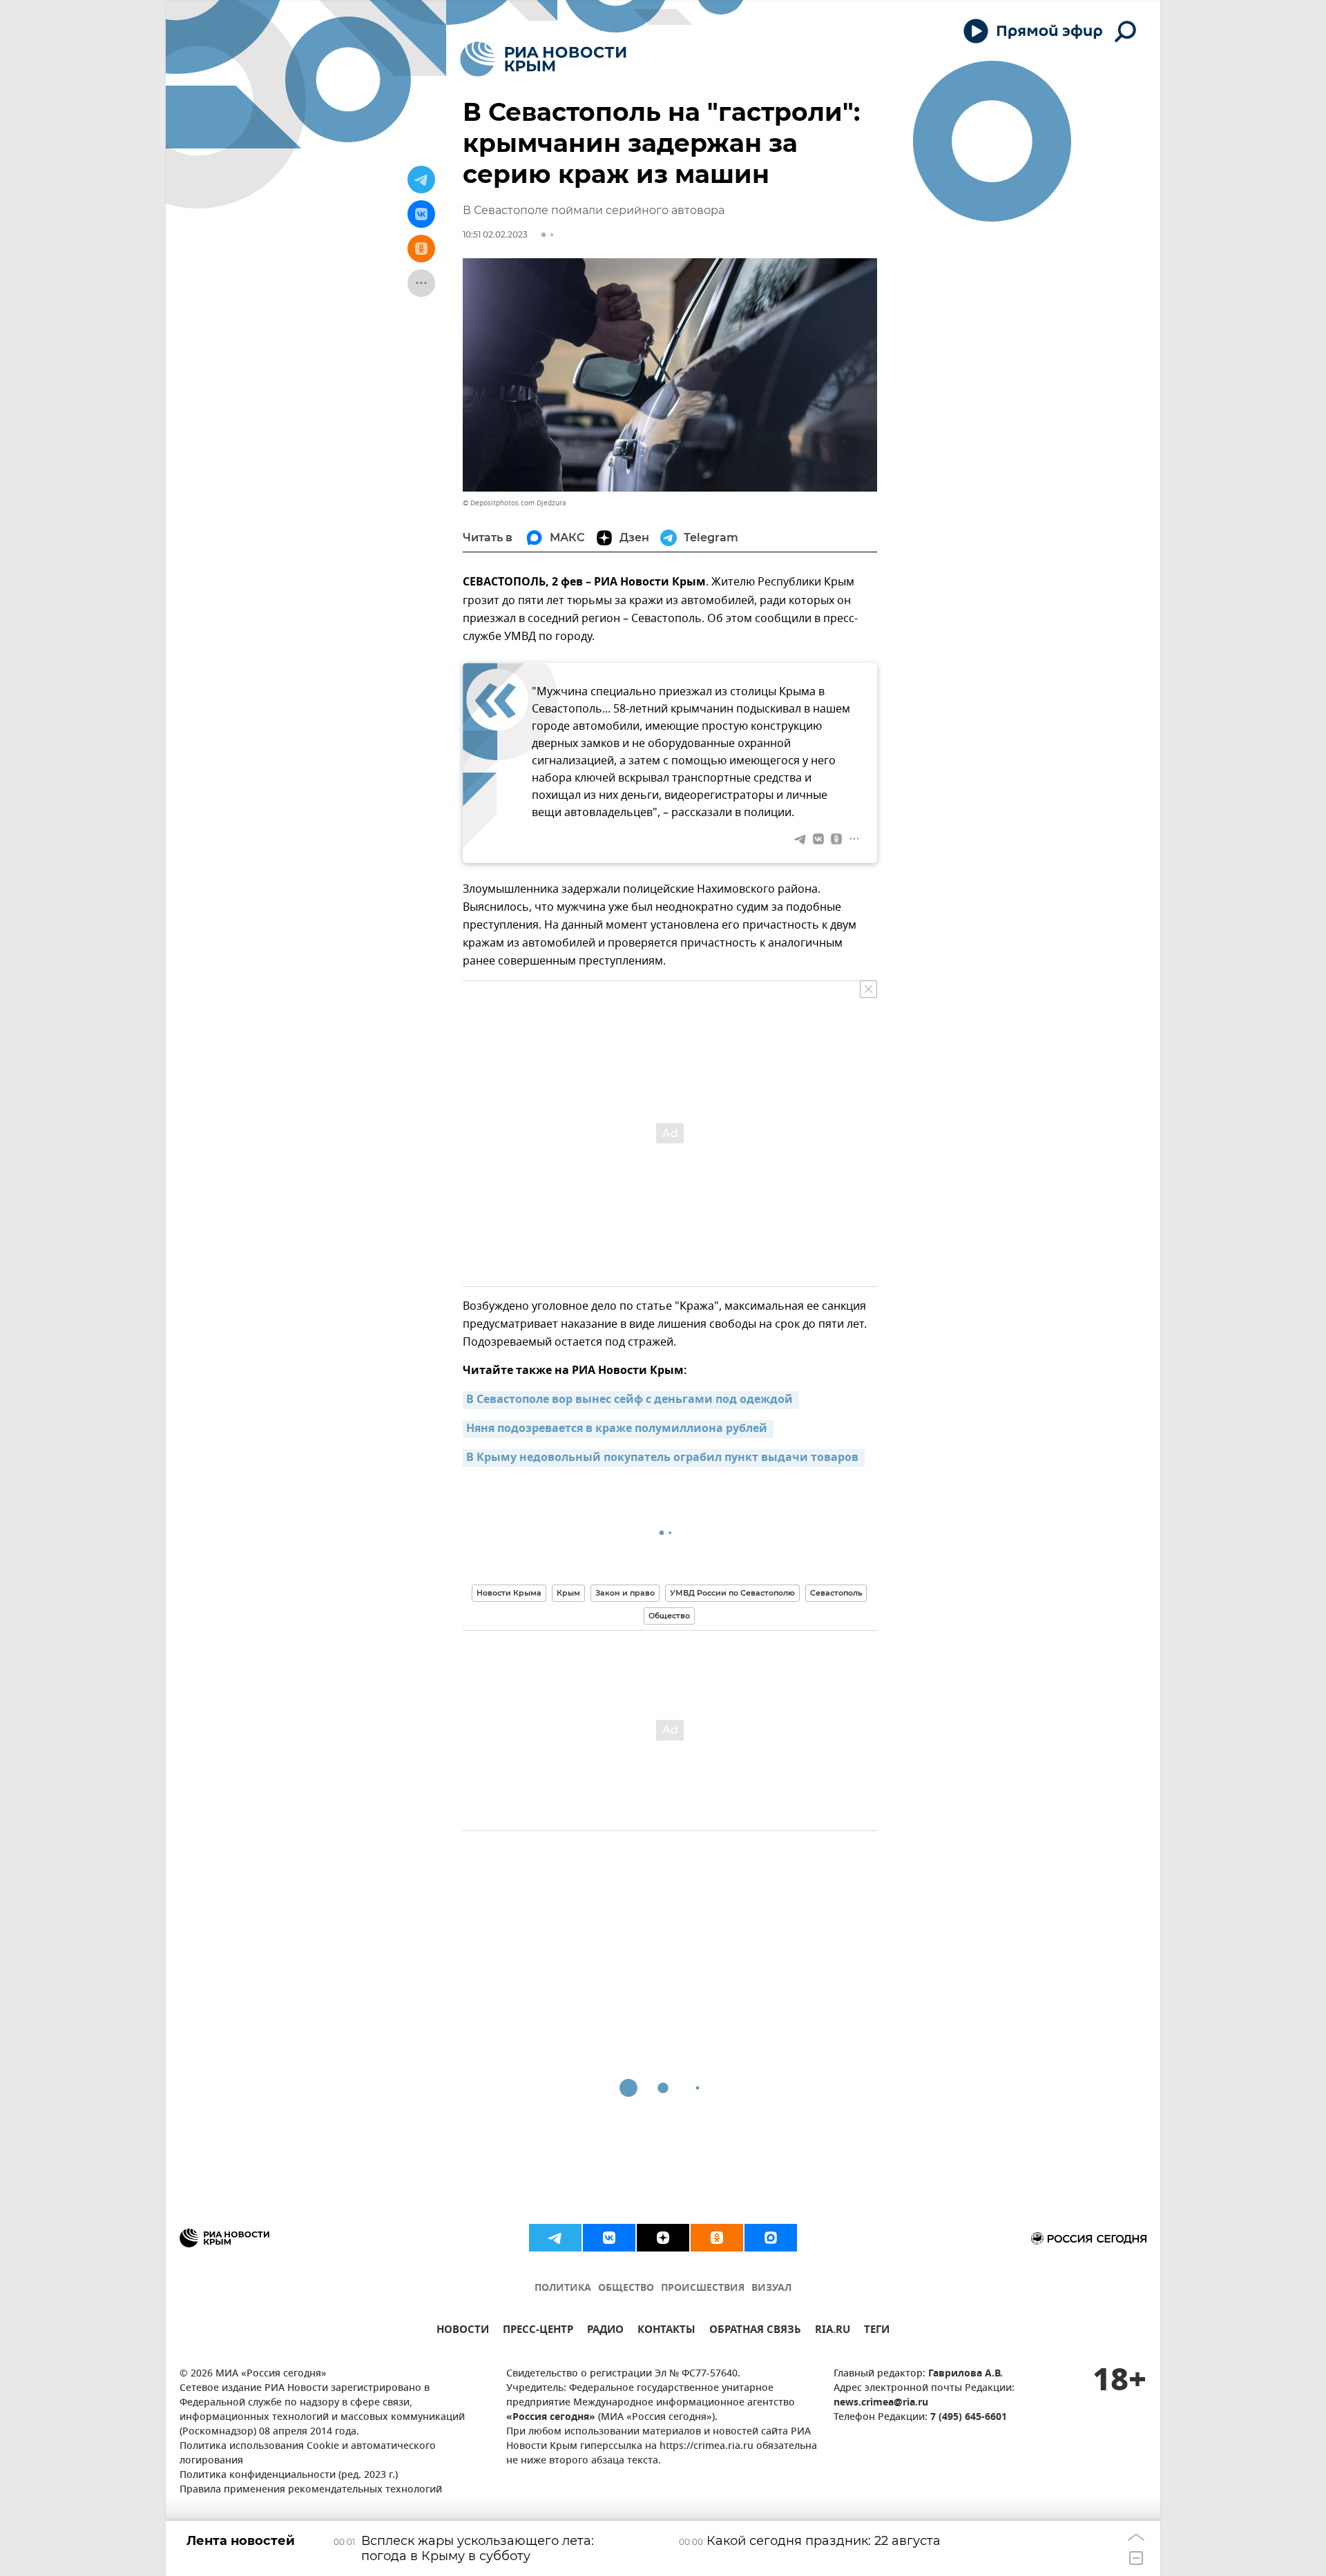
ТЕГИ (877, 2331)
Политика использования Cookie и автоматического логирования (308, 2454)
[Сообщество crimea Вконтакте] (609, 2238)
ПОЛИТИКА (563, 2288)
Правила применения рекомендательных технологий (311, 2490)
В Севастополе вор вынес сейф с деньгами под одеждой (631, 1400)
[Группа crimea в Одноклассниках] (717, 2238)
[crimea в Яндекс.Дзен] (663, 2238)
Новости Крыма (509, 1593)
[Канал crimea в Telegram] (555, 2238)
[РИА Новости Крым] (543, 59)
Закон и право (625, 1593)
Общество (669, 1616)
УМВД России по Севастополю (732, 1593)
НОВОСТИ (463, 2331)
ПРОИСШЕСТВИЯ (703, 2288)
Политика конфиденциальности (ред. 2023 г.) (289, 2476)
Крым (568, 1593)
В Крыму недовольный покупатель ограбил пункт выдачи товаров (664, 1458)
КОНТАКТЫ (666, 2331)
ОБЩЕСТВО (626, 2288)
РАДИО (605, 2331)
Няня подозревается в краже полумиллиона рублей (618, 1429)
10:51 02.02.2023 (495, 234)
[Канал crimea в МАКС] (771, 2238)
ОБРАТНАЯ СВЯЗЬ (755, 2331)
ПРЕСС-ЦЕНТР (538, 2331)
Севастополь (836, 1593)
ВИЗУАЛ (771, 2288)
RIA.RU (833, 2331)
